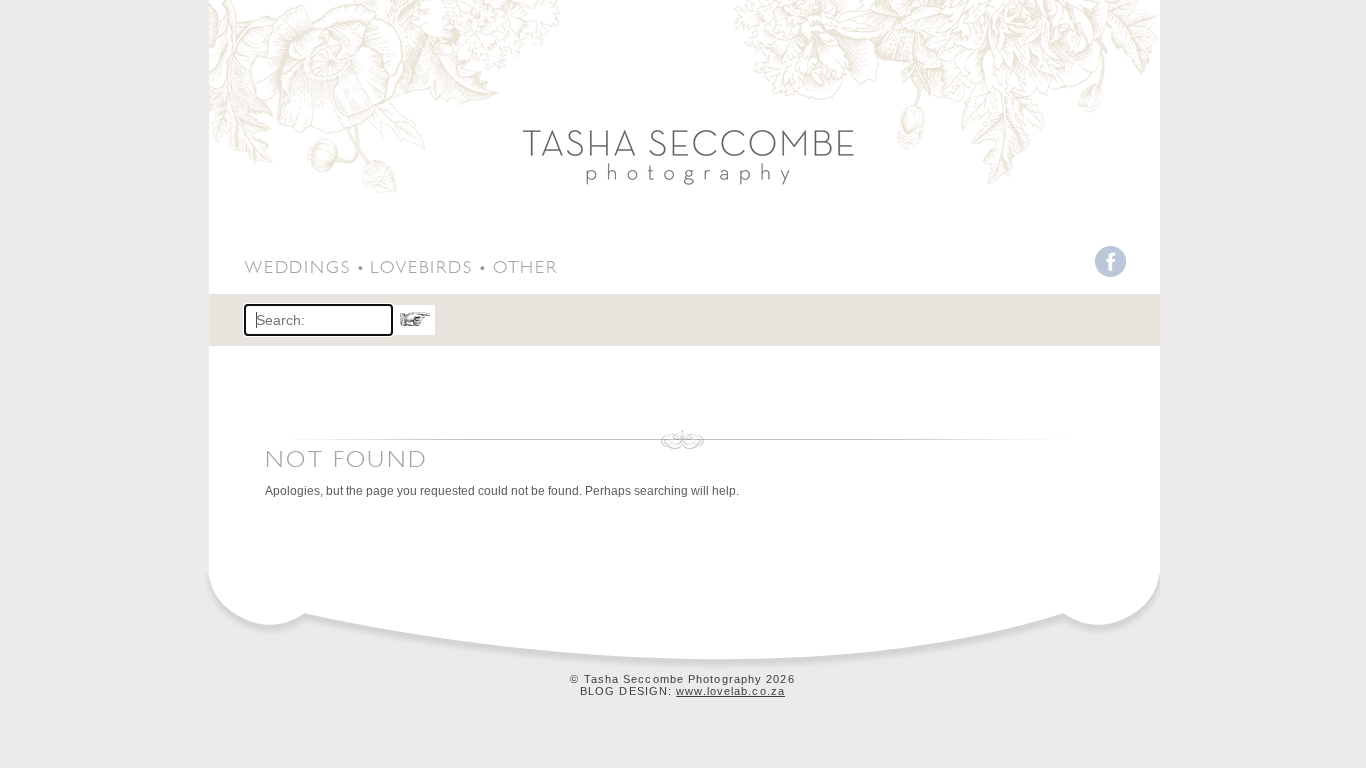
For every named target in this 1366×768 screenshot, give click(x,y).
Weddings (297, 264)
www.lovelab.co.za (730, 691)
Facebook (1110, 261)
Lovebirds (421, 264)
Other (525, 264)
